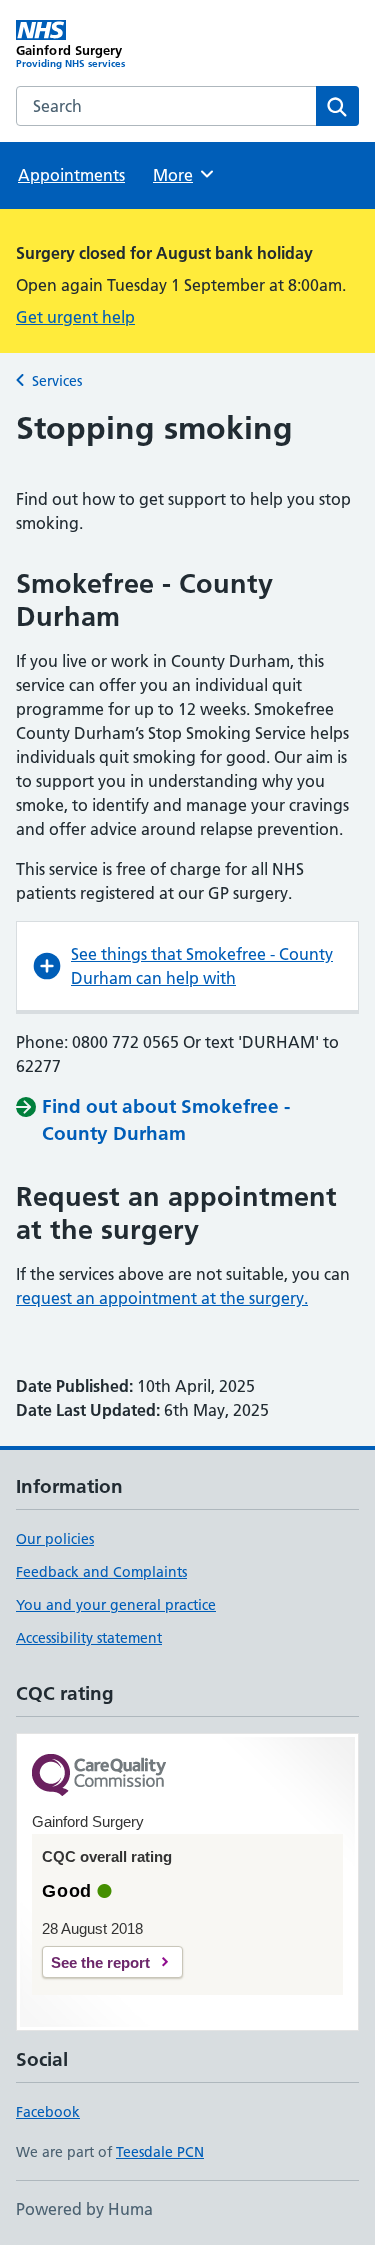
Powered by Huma (84, 2209)
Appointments (71, 175)
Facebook (48, 2112)
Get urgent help (75, 317)
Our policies (55, 1539)
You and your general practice (116, 1605)
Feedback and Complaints (101, 1572)
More (182, 175)
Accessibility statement (89, 1638)
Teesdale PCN (160, 2152)
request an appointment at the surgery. (162, 1298)
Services (57, 381)
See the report (100, 1962)
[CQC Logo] (99, 1776)
